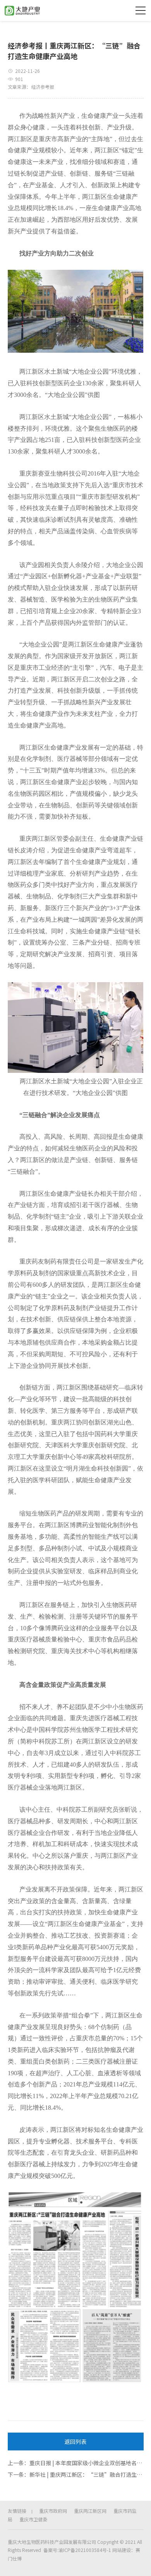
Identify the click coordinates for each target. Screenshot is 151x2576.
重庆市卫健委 (33, 2519)
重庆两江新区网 (90, 2511)
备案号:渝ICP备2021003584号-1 (77, 2550)
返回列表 (75, 2442)
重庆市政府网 (53, 2511)
